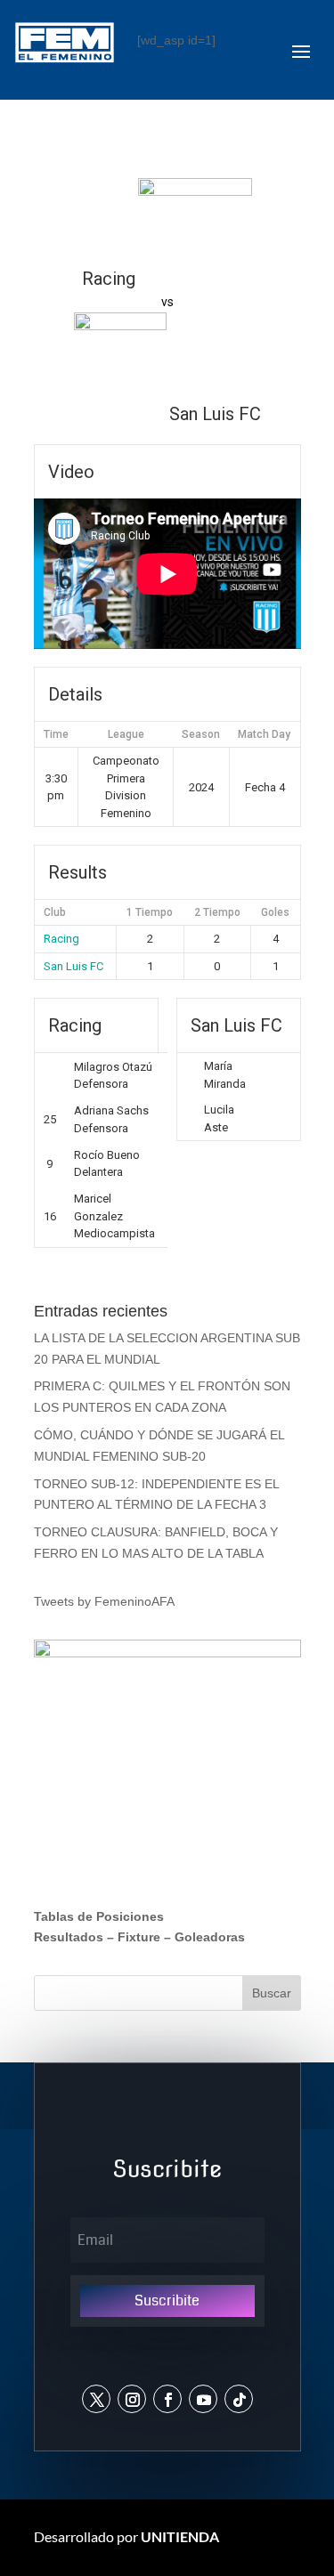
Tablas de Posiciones (99, 1916)
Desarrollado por (126, 2536)
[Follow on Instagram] (132, 2399)
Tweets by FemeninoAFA (104, 1601)
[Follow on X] (96, 2399)
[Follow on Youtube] (203, 2399)
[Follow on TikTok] (239, 2399)
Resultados (69, 1937)
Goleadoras (210, 1937)
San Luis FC (73, 966)
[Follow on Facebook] (167, 2399)
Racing (61, 939)
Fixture (139, 1937)
